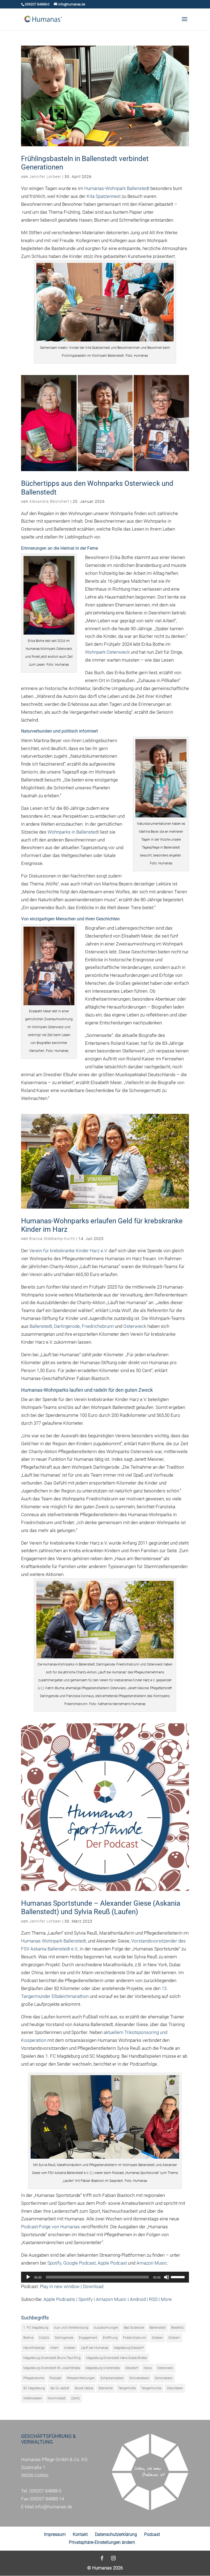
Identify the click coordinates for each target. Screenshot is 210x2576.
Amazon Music (152, 2263)
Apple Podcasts (59, 2299)
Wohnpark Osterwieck (107, 652)
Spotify (54, 2263)
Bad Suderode (134, 2328)
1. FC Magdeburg (36, 2328)
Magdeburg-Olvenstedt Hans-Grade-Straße (116, 2358)
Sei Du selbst (60, 2388)
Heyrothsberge (34, 2348)
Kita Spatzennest (104, 196)
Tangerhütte (127, 2388)
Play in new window (60, 2286)
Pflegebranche (34, 2378)
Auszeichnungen (106, 2328)
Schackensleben (112, 2378)
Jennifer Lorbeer (45, 177)
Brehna (28, 2338)
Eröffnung (110, 2338)
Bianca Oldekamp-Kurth (52, 1239)
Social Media (84, 2388)
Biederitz (177, 2328)
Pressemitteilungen (81, 2378)
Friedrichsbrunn (98, 1326)
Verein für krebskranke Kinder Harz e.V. (68, 1251)
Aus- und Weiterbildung (71, 2328)
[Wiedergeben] (28, 2277)
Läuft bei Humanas (95, 2348)
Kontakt (80, 2534)
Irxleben (70, 2348)
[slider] (179, 2277)
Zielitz (75, 2398)
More (166, 2299)
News (148, 2368)
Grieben (157, 2338)
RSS (153, 2299)
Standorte (106, 2388)
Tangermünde (151, 2388)
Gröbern (174, 2338)
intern (54, 2348)
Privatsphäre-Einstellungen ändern (102, 2542)
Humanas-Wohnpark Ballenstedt (117, 188)
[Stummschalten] (167, 2277)
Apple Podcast (112, 2263)
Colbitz (44, 2338)
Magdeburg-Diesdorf (129, 2348)
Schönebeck (164, 2378)
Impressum (55, 2534)
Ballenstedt (41, 1326)
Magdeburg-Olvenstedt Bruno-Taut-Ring (52, 2358)
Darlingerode (67, 1326)
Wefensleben (33, 2398)
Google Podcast (79, 2263)
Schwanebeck (139, 2378)
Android (138, 2299)
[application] (105, 2277)
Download (93, 2286)
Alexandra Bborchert (49, 501)
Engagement (88, 2338)
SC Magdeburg (34, 2388)
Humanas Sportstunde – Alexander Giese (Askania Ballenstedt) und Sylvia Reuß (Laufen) (101, 1907)
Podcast (55, 2378)
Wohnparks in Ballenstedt (73, 832)
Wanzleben (175, 2388)
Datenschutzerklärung (116, 2534)
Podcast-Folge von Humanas (50, 2227)
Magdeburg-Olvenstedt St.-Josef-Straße (52, 2368)
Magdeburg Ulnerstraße (103, 2368)
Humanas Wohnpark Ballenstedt (53, 1941)
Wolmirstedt (57, 2398)
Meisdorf (132, 2368)
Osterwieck (135, 1326)
